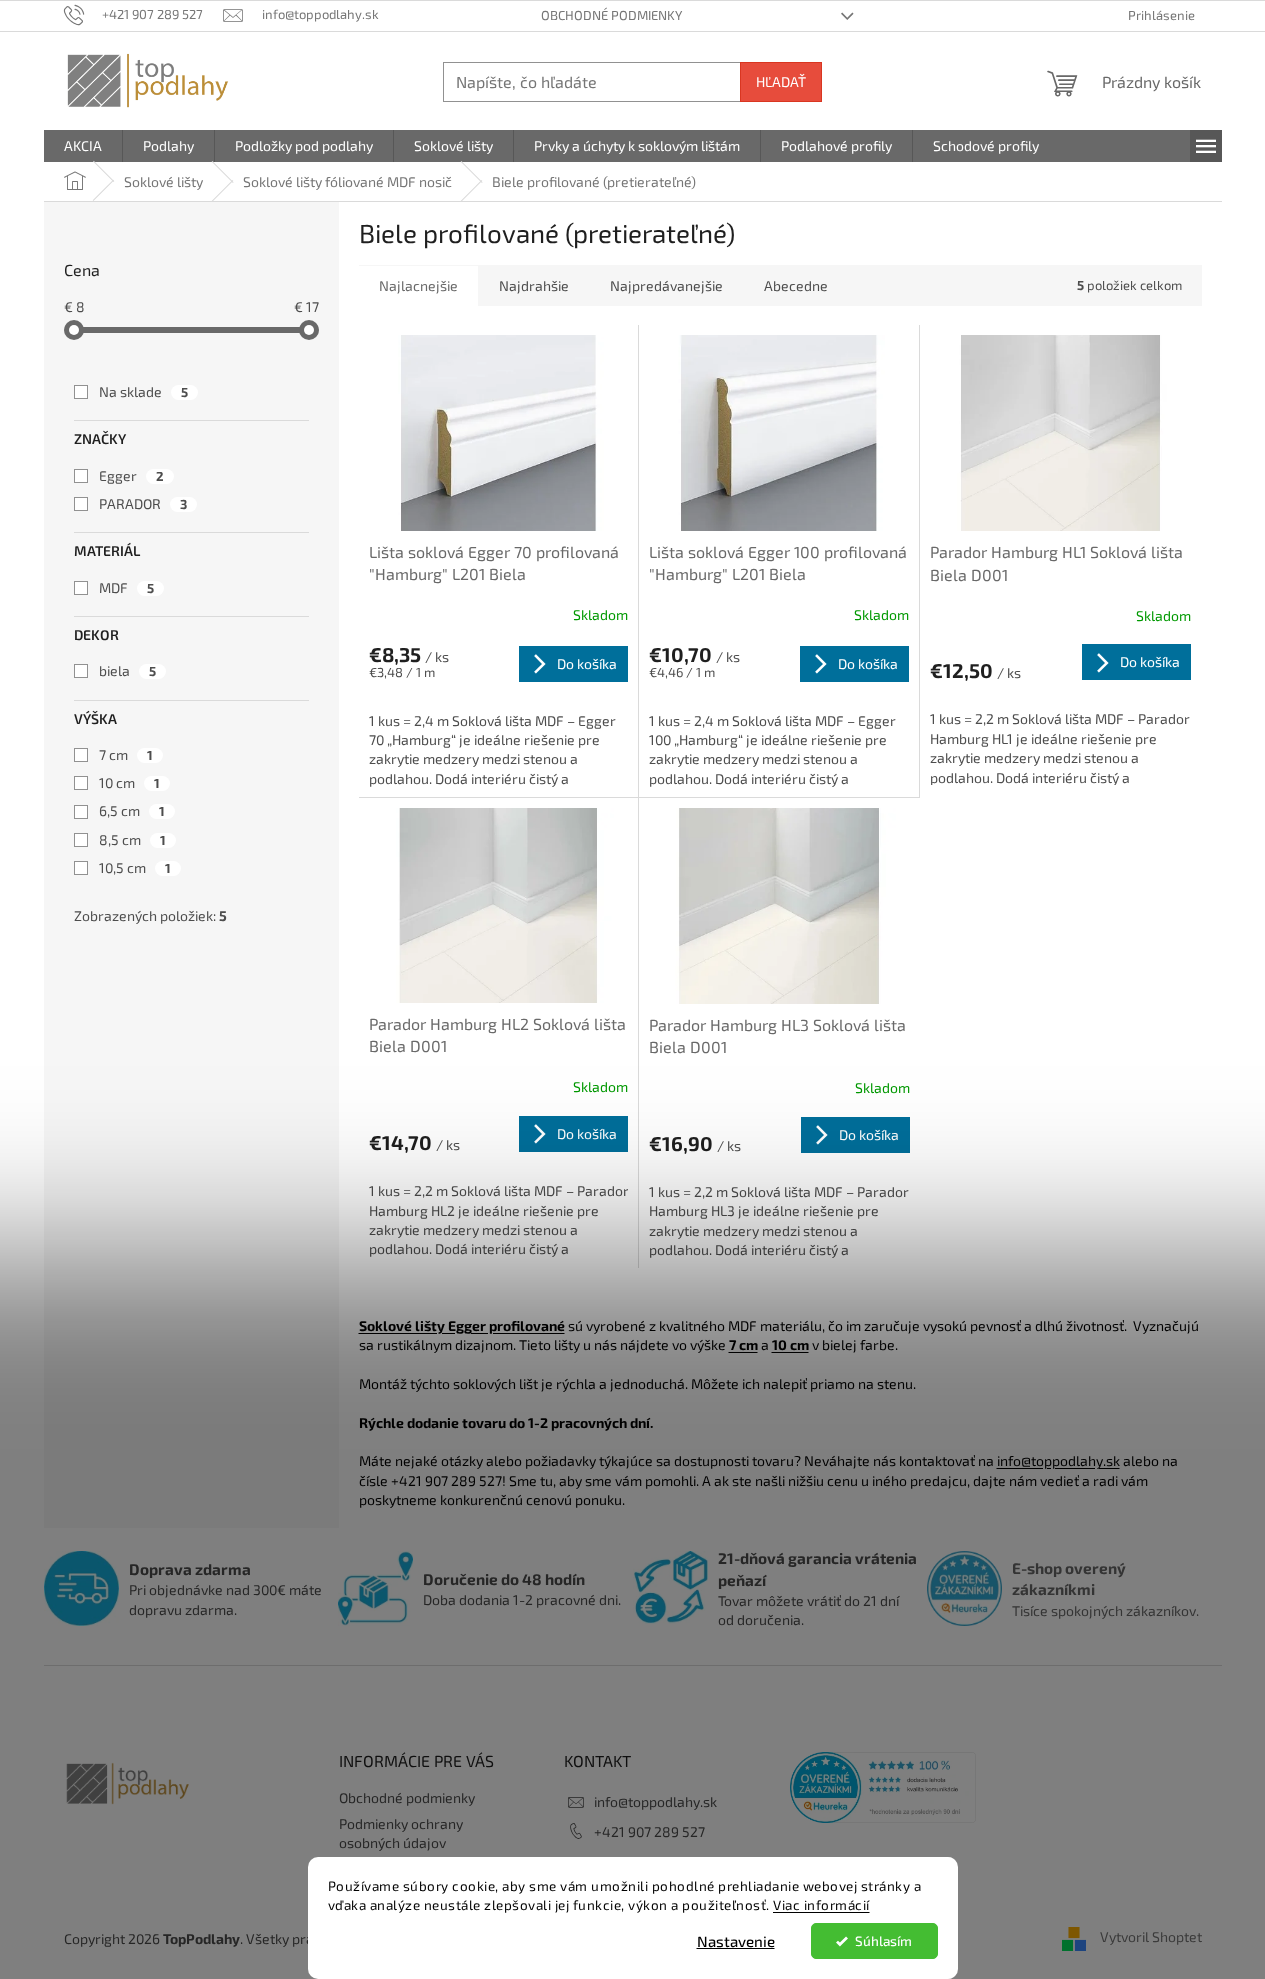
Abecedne (796, 285)
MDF (126, 587)
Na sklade (143, 391)
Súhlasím (883, 1941)
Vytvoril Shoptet (1151, 1936)
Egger (131, 475)
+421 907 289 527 (649, 1831)
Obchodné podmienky (611, 15)
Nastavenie (736, 1941)
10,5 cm (135, 867)
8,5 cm (132, 839)
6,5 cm (132, 810)
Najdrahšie (534, 285)
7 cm (126, 754)
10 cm (129, 782)
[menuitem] (83, 146)
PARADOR (143, 503)
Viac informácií (821, 1905)
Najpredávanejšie (666, 285)
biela (127, 670)
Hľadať (781, 81)
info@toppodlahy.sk (1058, 1460)
